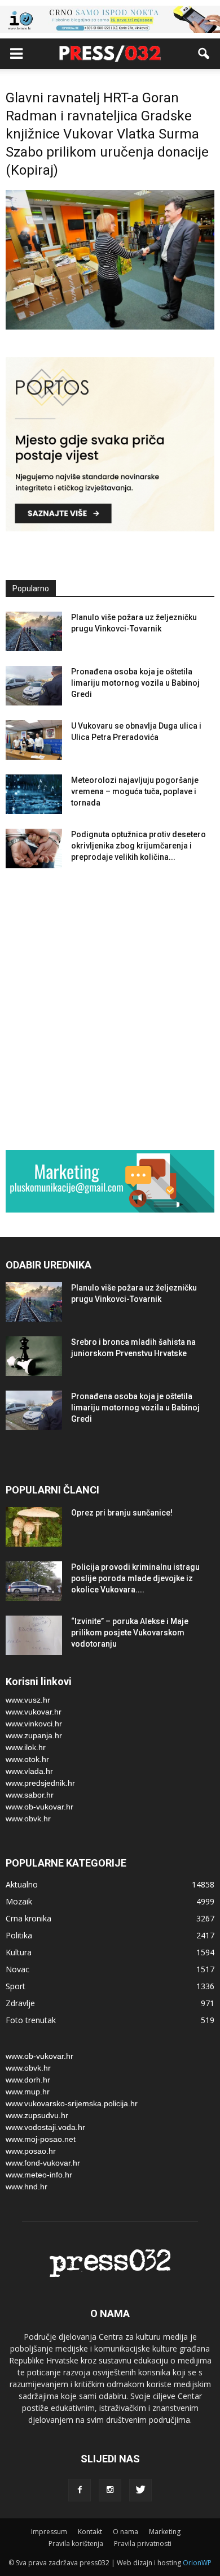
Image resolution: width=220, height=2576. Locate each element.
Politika (19, 1935)
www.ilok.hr (26, 1747)
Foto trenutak (31, 2020)
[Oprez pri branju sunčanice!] (34, 1527)
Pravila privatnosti (143, 2543)
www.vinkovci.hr (34, 1724)
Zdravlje (20, 2003)
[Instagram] (110, 2490)
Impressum (49, 2532)
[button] (204, 54)
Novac (17, 1969)
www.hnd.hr (27, 2187)
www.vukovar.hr (34, 1712)
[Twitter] (140, 2490)
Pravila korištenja (76, 2543)
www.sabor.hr (30, 1795)
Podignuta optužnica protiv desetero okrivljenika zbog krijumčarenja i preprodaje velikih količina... (138, 846)
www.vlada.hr (29, 1771)
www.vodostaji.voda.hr (45, 2127)
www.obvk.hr (28, 1819)
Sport (16, 1986)
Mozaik (19, 1901)
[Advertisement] (110, 1011)
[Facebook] (80, 2490)
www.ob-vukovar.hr (39, 1807)
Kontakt (90, 2532)
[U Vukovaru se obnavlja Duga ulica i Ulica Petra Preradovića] (34, 740)
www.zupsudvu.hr (37, 2115)
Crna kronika (28, 1918)
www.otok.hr (27, 1759)
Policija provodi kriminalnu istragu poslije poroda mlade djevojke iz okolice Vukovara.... (135, 1578)
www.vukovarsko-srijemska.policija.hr (72, 2103)
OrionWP (197, 2563)
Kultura (19, 1952)
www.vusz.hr (28, 1700)
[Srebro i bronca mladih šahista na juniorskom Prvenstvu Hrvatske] (34, 1356)
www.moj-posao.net (41, 2139)
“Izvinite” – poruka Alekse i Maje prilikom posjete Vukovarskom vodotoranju (130, 1633)
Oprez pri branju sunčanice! (122, 1513)
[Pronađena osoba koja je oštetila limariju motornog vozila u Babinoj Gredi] (34, 686)
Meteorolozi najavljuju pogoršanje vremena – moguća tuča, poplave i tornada (135, 791)
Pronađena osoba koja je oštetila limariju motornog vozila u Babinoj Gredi (135, 683)
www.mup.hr (28, 2092)
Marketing (165, 2532)
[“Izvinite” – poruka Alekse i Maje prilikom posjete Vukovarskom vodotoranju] (34, 1635)
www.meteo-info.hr (39, 2175)
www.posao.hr (31, 2151)
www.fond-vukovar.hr (43, 2163)
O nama (126, 2532)
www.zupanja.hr (34, 1735)
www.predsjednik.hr (40, 1783)
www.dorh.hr (28, 2080)
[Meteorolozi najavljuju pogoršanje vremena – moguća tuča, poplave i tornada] (34, 794)
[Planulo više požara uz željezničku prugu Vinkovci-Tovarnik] (34, 631)
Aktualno (22, 1884)
